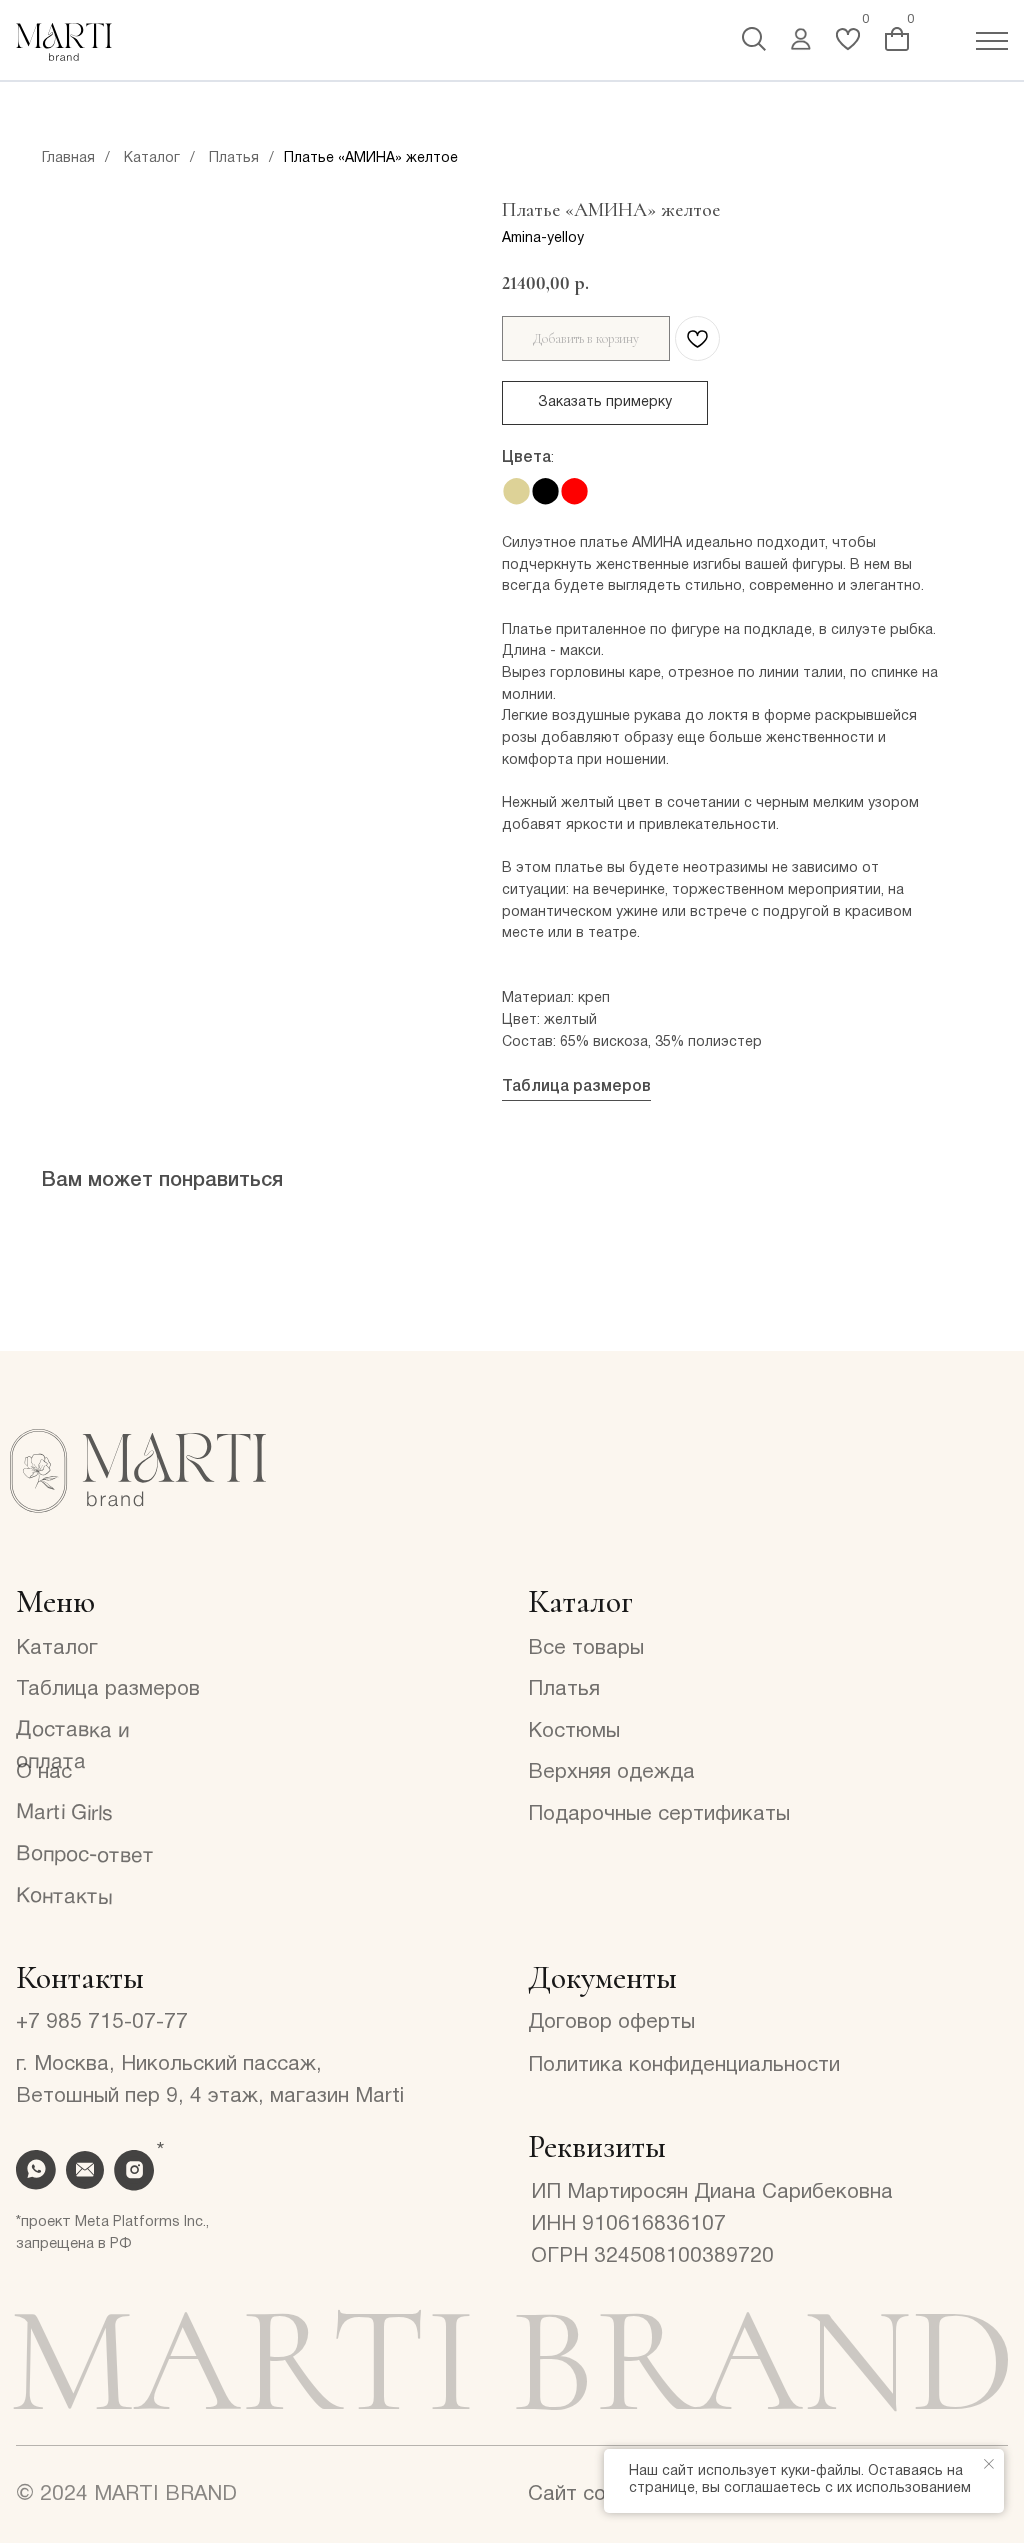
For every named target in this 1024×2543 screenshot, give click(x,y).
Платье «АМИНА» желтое (371, 158)
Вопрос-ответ (85, 1855)
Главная (68, 158)
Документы (602, 1977)
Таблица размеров (576, 1087)
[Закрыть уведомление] (989, 2464)
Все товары (586, 1648)
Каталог (152, 158)
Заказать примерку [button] (605, 402)
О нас (44, 1772)
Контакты (64, 1897)
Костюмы (574, 1731)
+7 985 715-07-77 (102, 2022)
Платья (234, 158)
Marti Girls (64, 1813)
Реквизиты (597, 2146)
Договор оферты (611, 2022)
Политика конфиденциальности (684, 2065)
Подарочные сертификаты (659, 1814)
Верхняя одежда (611, 1772)
